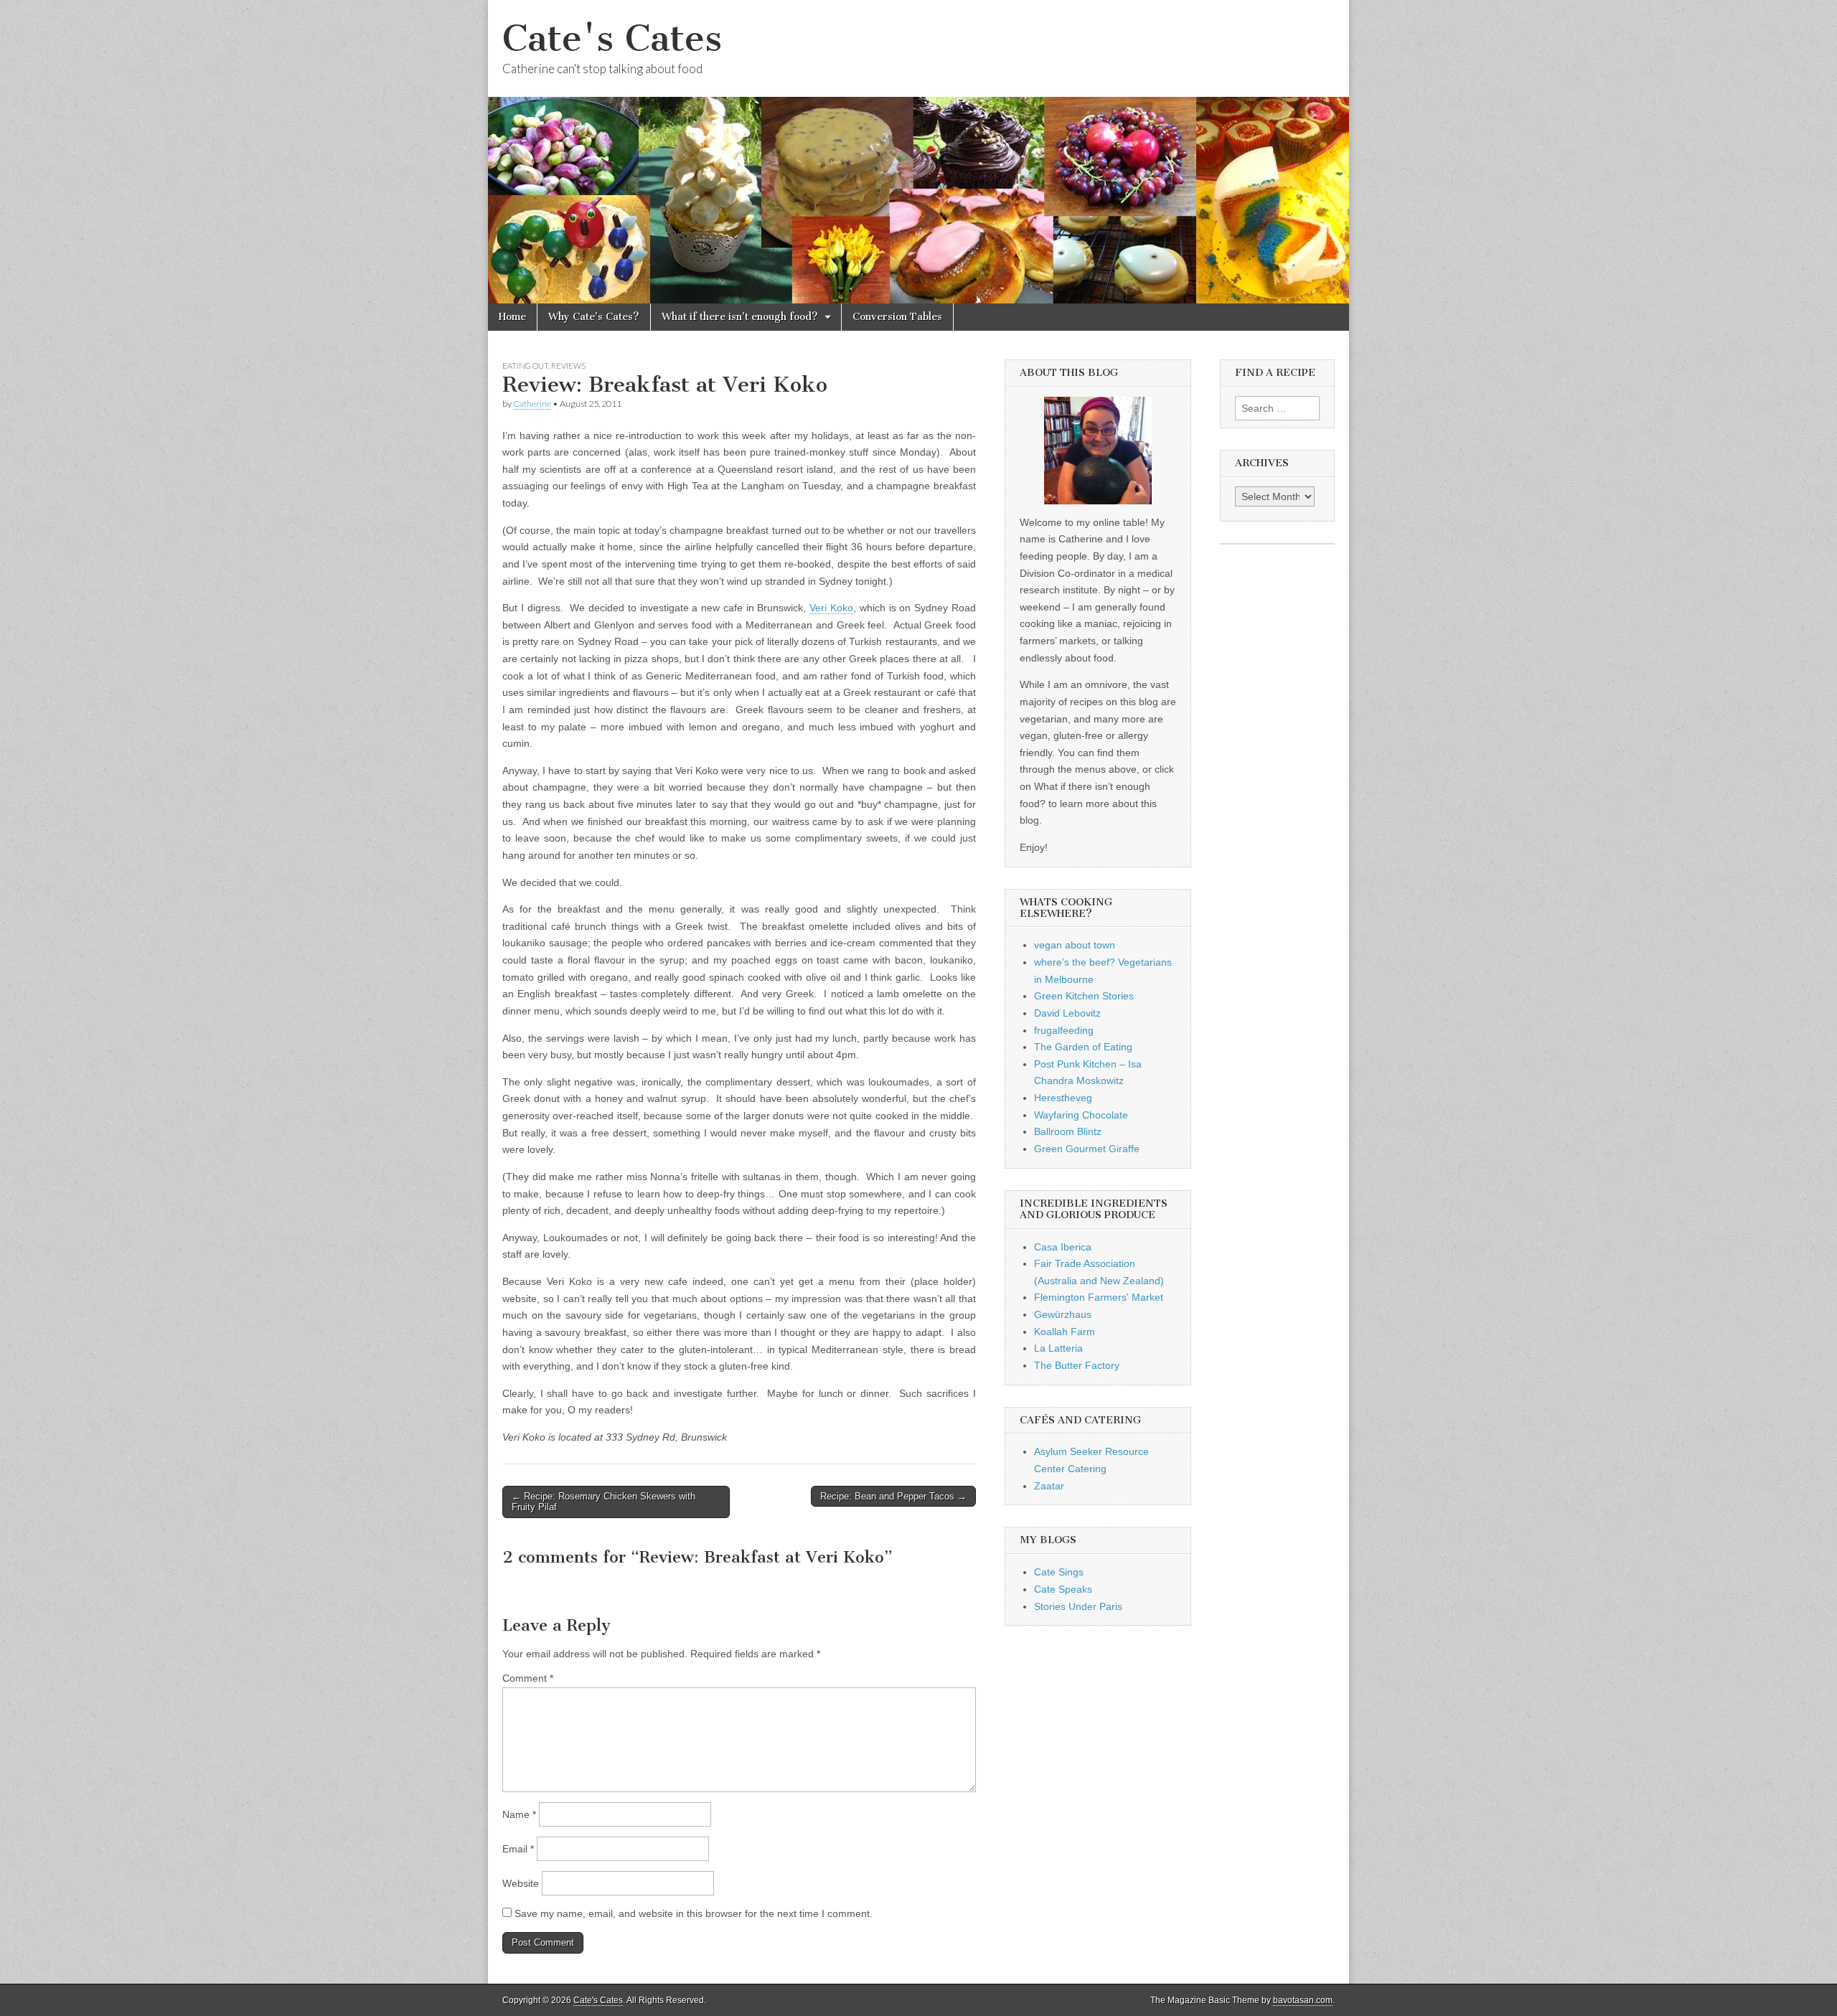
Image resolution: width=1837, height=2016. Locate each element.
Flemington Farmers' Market (1099, 1297)
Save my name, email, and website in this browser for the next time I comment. (694, 1913)
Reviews (568, 366)
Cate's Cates (612, 38)
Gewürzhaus (1063, 1314)
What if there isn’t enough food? (740, 317)
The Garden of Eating (1083, 1047)
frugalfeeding (1064, 1030)
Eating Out (525, 366)
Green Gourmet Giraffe (1087, 1149)
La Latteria (1058, 1348)
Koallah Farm (1065, 1332)
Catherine (532, 404)
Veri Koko (831, 608)
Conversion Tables (897, 317)
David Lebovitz (1067, 1013)
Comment (528, 1678)
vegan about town (1075, 945)
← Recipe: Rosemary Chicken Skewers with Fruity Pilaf (603, 1502)
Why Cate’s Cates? (594, 317)
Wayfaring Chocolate (1081, 1115)
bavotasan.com (1303, 2000)
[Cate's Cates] (918, 152)
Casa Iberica (1063, 1247)
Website (521, 1883)
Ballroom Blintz (1068, 1131)
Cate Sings (1059, 1572)
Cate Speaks (1063, 1589)
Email (518, 1849)
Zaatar (1049, 1486)
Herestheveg (1063, 1098)
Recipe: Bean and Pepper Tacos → (893, 1496)
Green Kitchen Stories (1084, 996)
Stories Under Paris (1078, 1606)
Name (519, 1814)
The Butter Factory (1077, 1365)
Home (512, 317)
